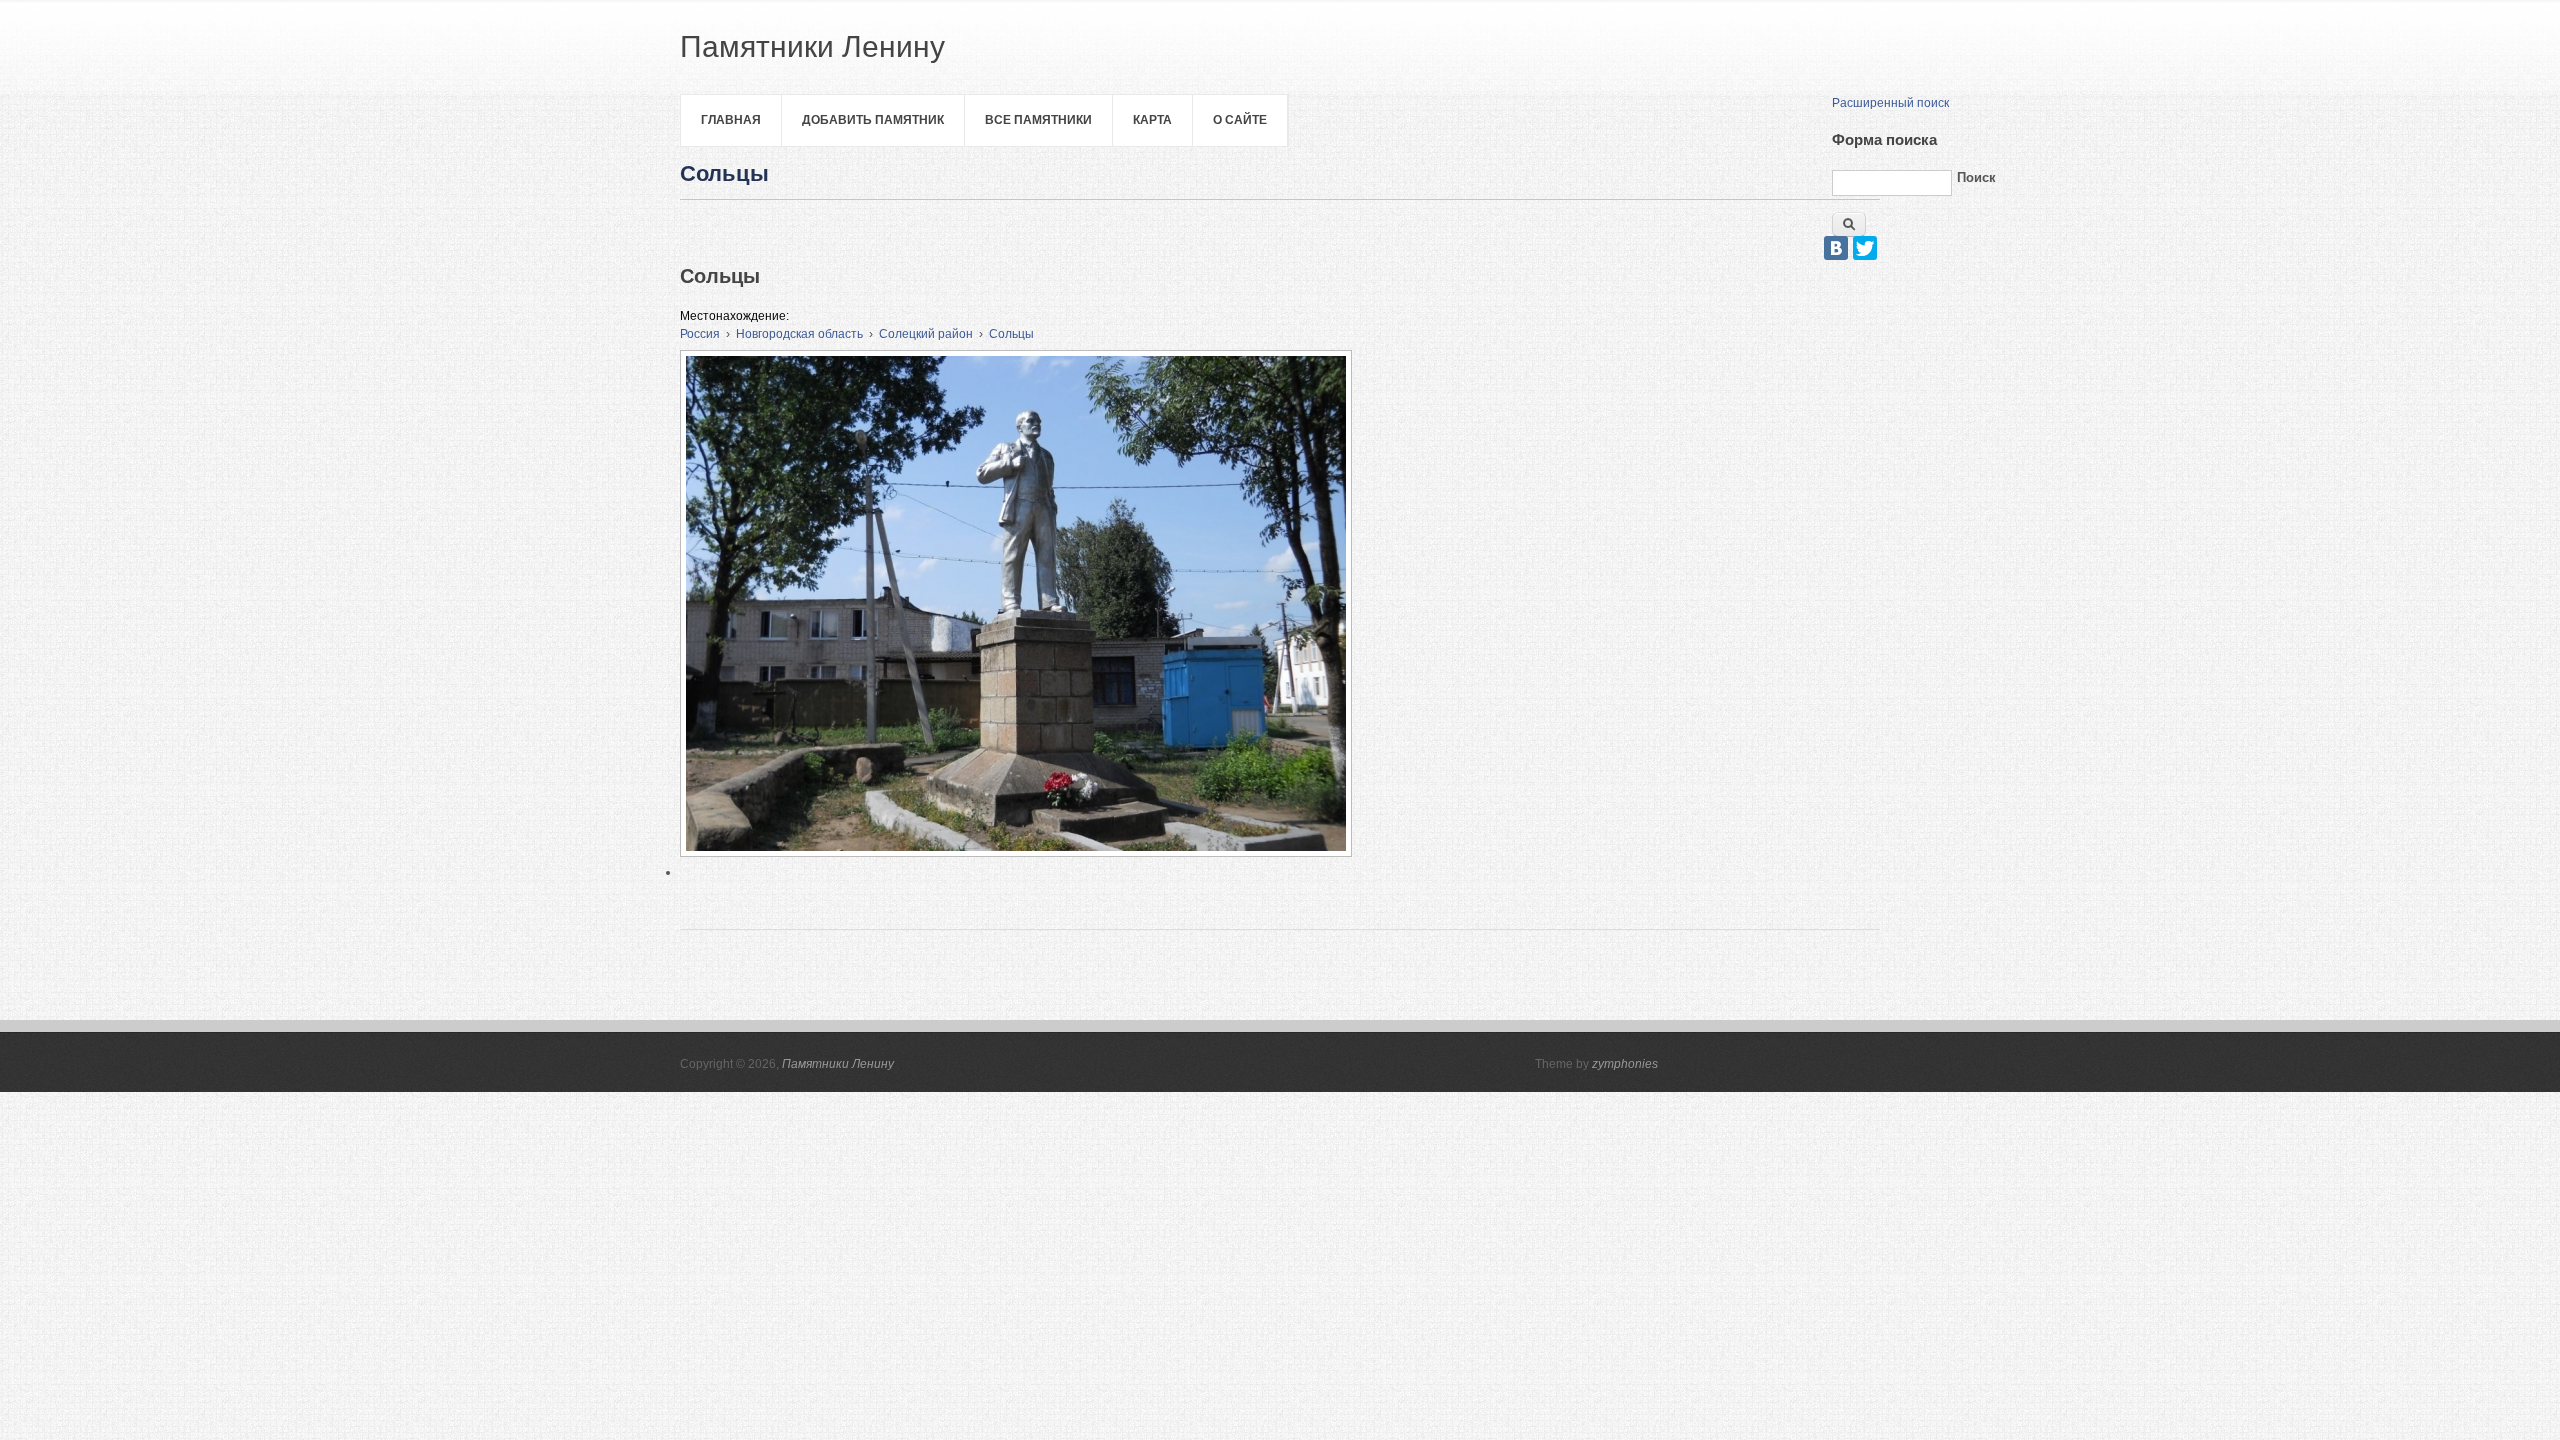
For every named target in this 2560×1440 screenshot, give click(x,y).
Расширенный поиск (1890, 103)
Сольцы (1011, 334)
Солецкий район (926, 334)
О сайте (1240, 120)
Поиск (1976, 177)
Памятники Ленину (838, 1064)
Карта (1152, 120)
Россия (700, 334)
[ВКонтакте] (1836, 248)
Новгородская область (799, 334)
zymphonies (1625, 1064)
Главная (731, 120)
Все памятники (1038, 120)
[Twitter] (1865, 248)
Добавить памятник (873, 120)
